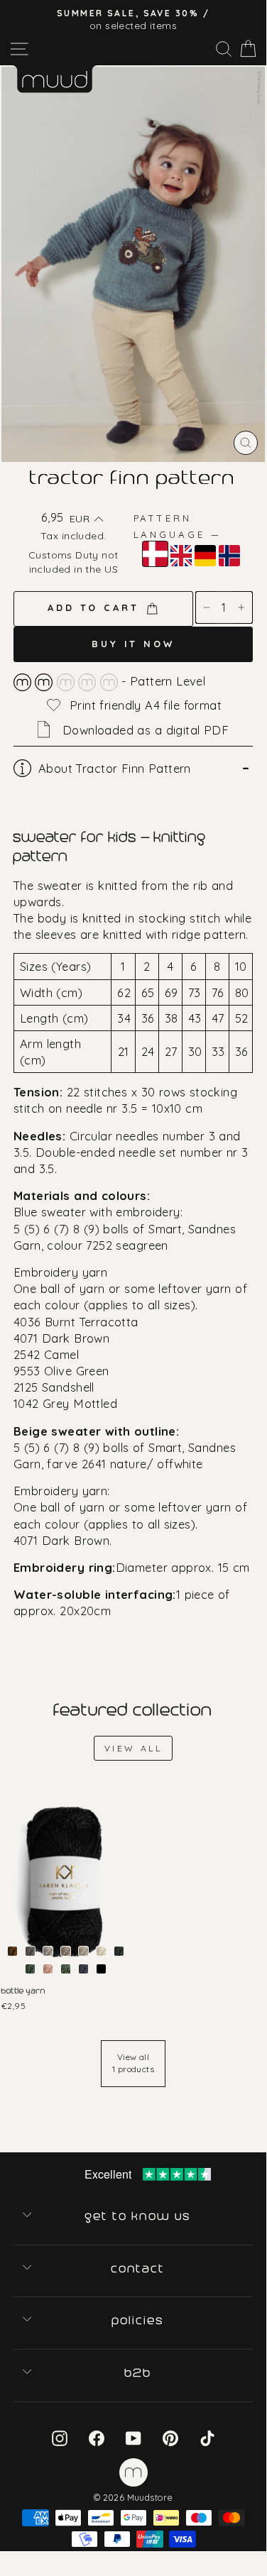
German (205, 556)
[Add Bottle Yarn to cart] (13, 1795)
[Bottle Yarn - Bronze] (12, 1951)
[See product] (66, 1882)
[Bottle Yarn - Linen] (83, 1951)
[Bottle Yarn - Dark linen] (66, 1951)
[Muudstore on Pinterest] (170, 2437)
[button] (86, 519)
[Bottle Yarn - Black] (101, 1969)
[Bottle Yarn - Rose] (48, 1969)
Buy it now (133, 644)
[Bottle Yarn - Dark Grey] (48, 1951)
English (181, 556)
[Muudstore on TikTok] (207, 2437)
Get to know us (138, 2216)
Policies (138, 2321)
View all (133, 1748)
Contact (139, 2269)
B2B (138, 2373)
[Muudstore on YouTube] (133, 2437)
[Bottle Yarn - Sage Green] (66, 1969)
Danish (155, 554)
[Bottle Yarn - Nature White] (101, 1951)
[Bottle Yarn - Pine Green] (30, 1969)
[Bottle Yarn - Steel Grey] (83, 1969)
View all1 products (133, 2063)
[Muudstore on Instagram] (60, 2437)
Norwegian (229, 556)
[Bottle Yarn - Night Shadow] (119, 1951)
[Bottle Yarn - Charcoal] (30, 1951)
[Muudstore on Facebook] (97, 2437)
